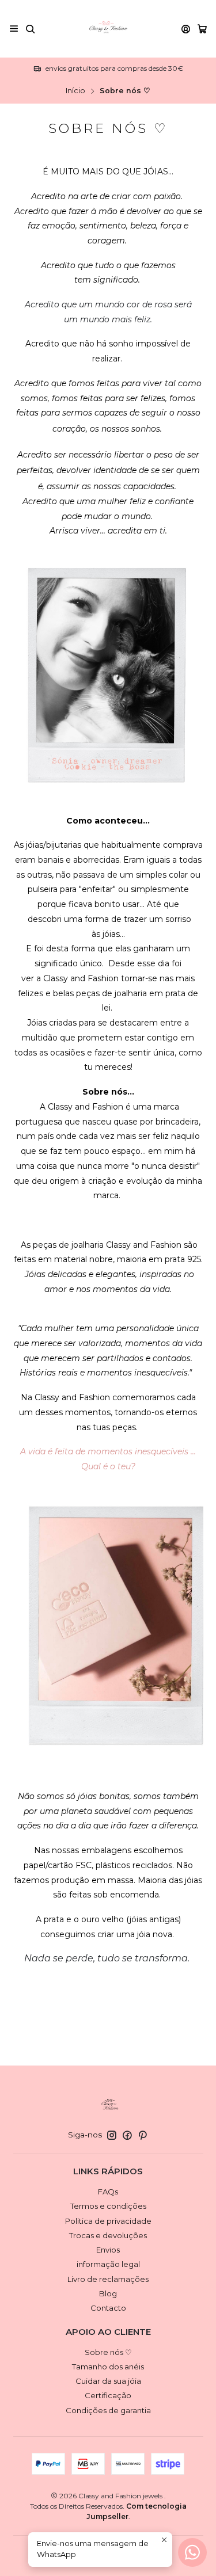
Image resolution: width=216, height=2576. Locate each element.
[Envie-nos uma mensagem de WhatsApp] (192, 2552)
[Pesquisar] (31, 28)
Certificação (108, 2395)
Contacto (108, 2308)
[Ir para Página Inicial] (108, 29)
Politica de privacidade (108, 2221)
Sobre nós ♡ (108, 2352)
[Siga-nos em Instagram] (112, 2135)
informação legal (108, 2264)
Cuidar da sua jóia (108, 2381)
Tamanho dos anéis (108, 2367)
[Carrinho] (202, 29)
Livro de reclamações (108, 2279)
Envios (108, 2250)
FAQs (108, 2192)
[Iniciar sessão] (186, 28)
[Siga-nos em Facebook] (127, 2135)
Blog (108, 2293)
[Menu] (14, 28)
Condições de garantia (108, 2410)
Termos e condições (108, 2206)
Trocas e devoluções (108, 2235)
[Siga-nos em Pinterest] (143, 2135)
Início (75, 91)
